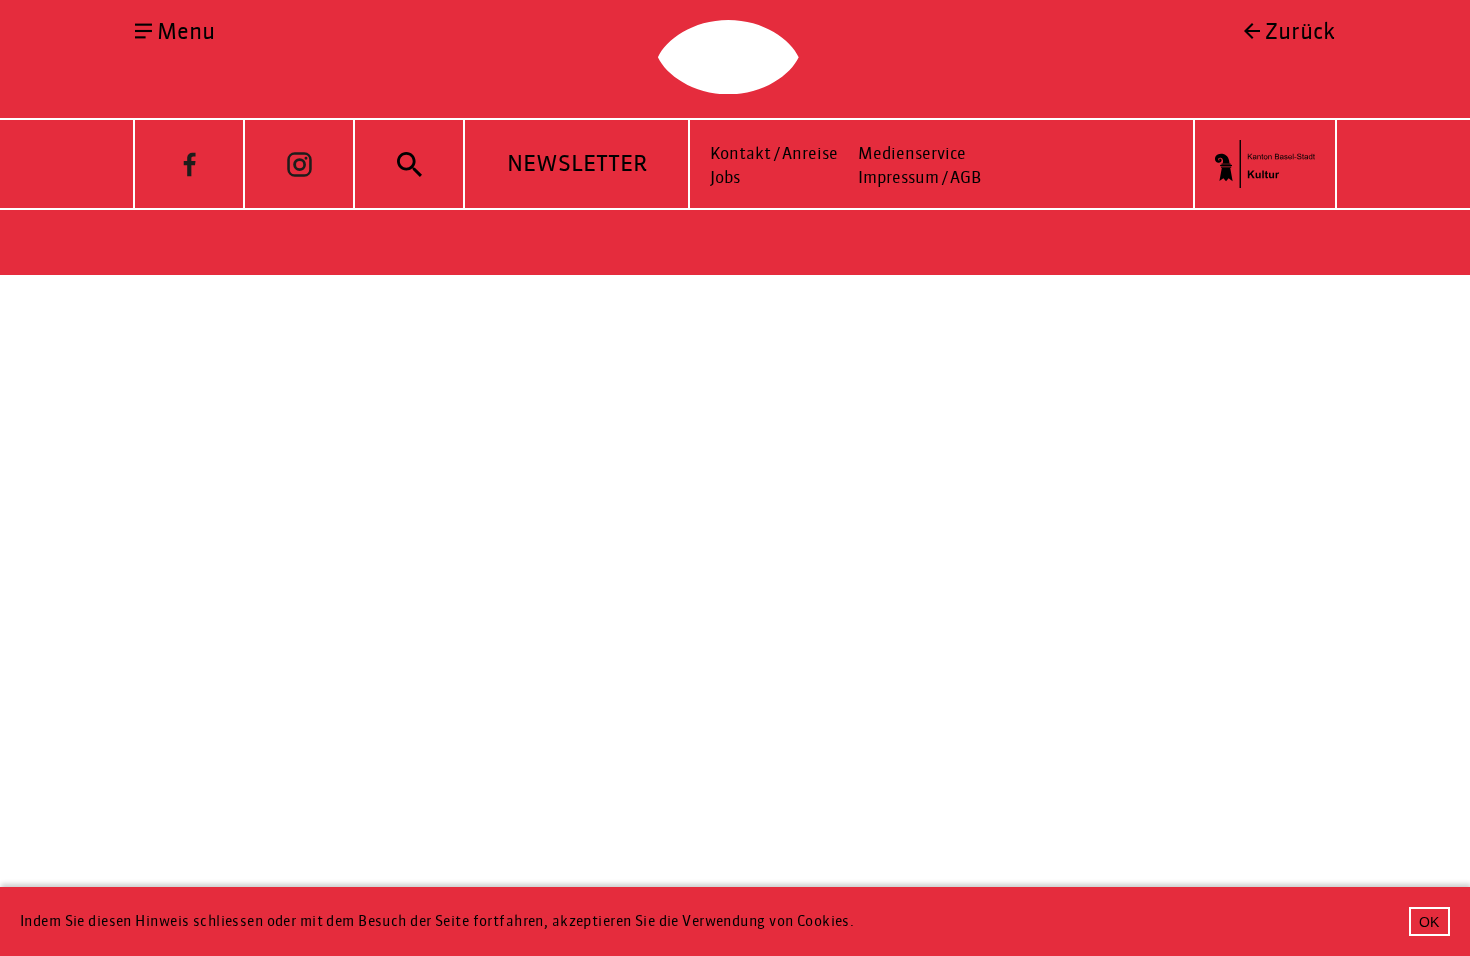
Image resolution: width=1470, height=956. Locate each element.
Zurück (1300, 32)
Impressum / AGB (919, 177)
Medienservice (912, 153)
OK (1429, 922)
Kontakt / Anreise (774, 153)
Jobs (725, 177)
